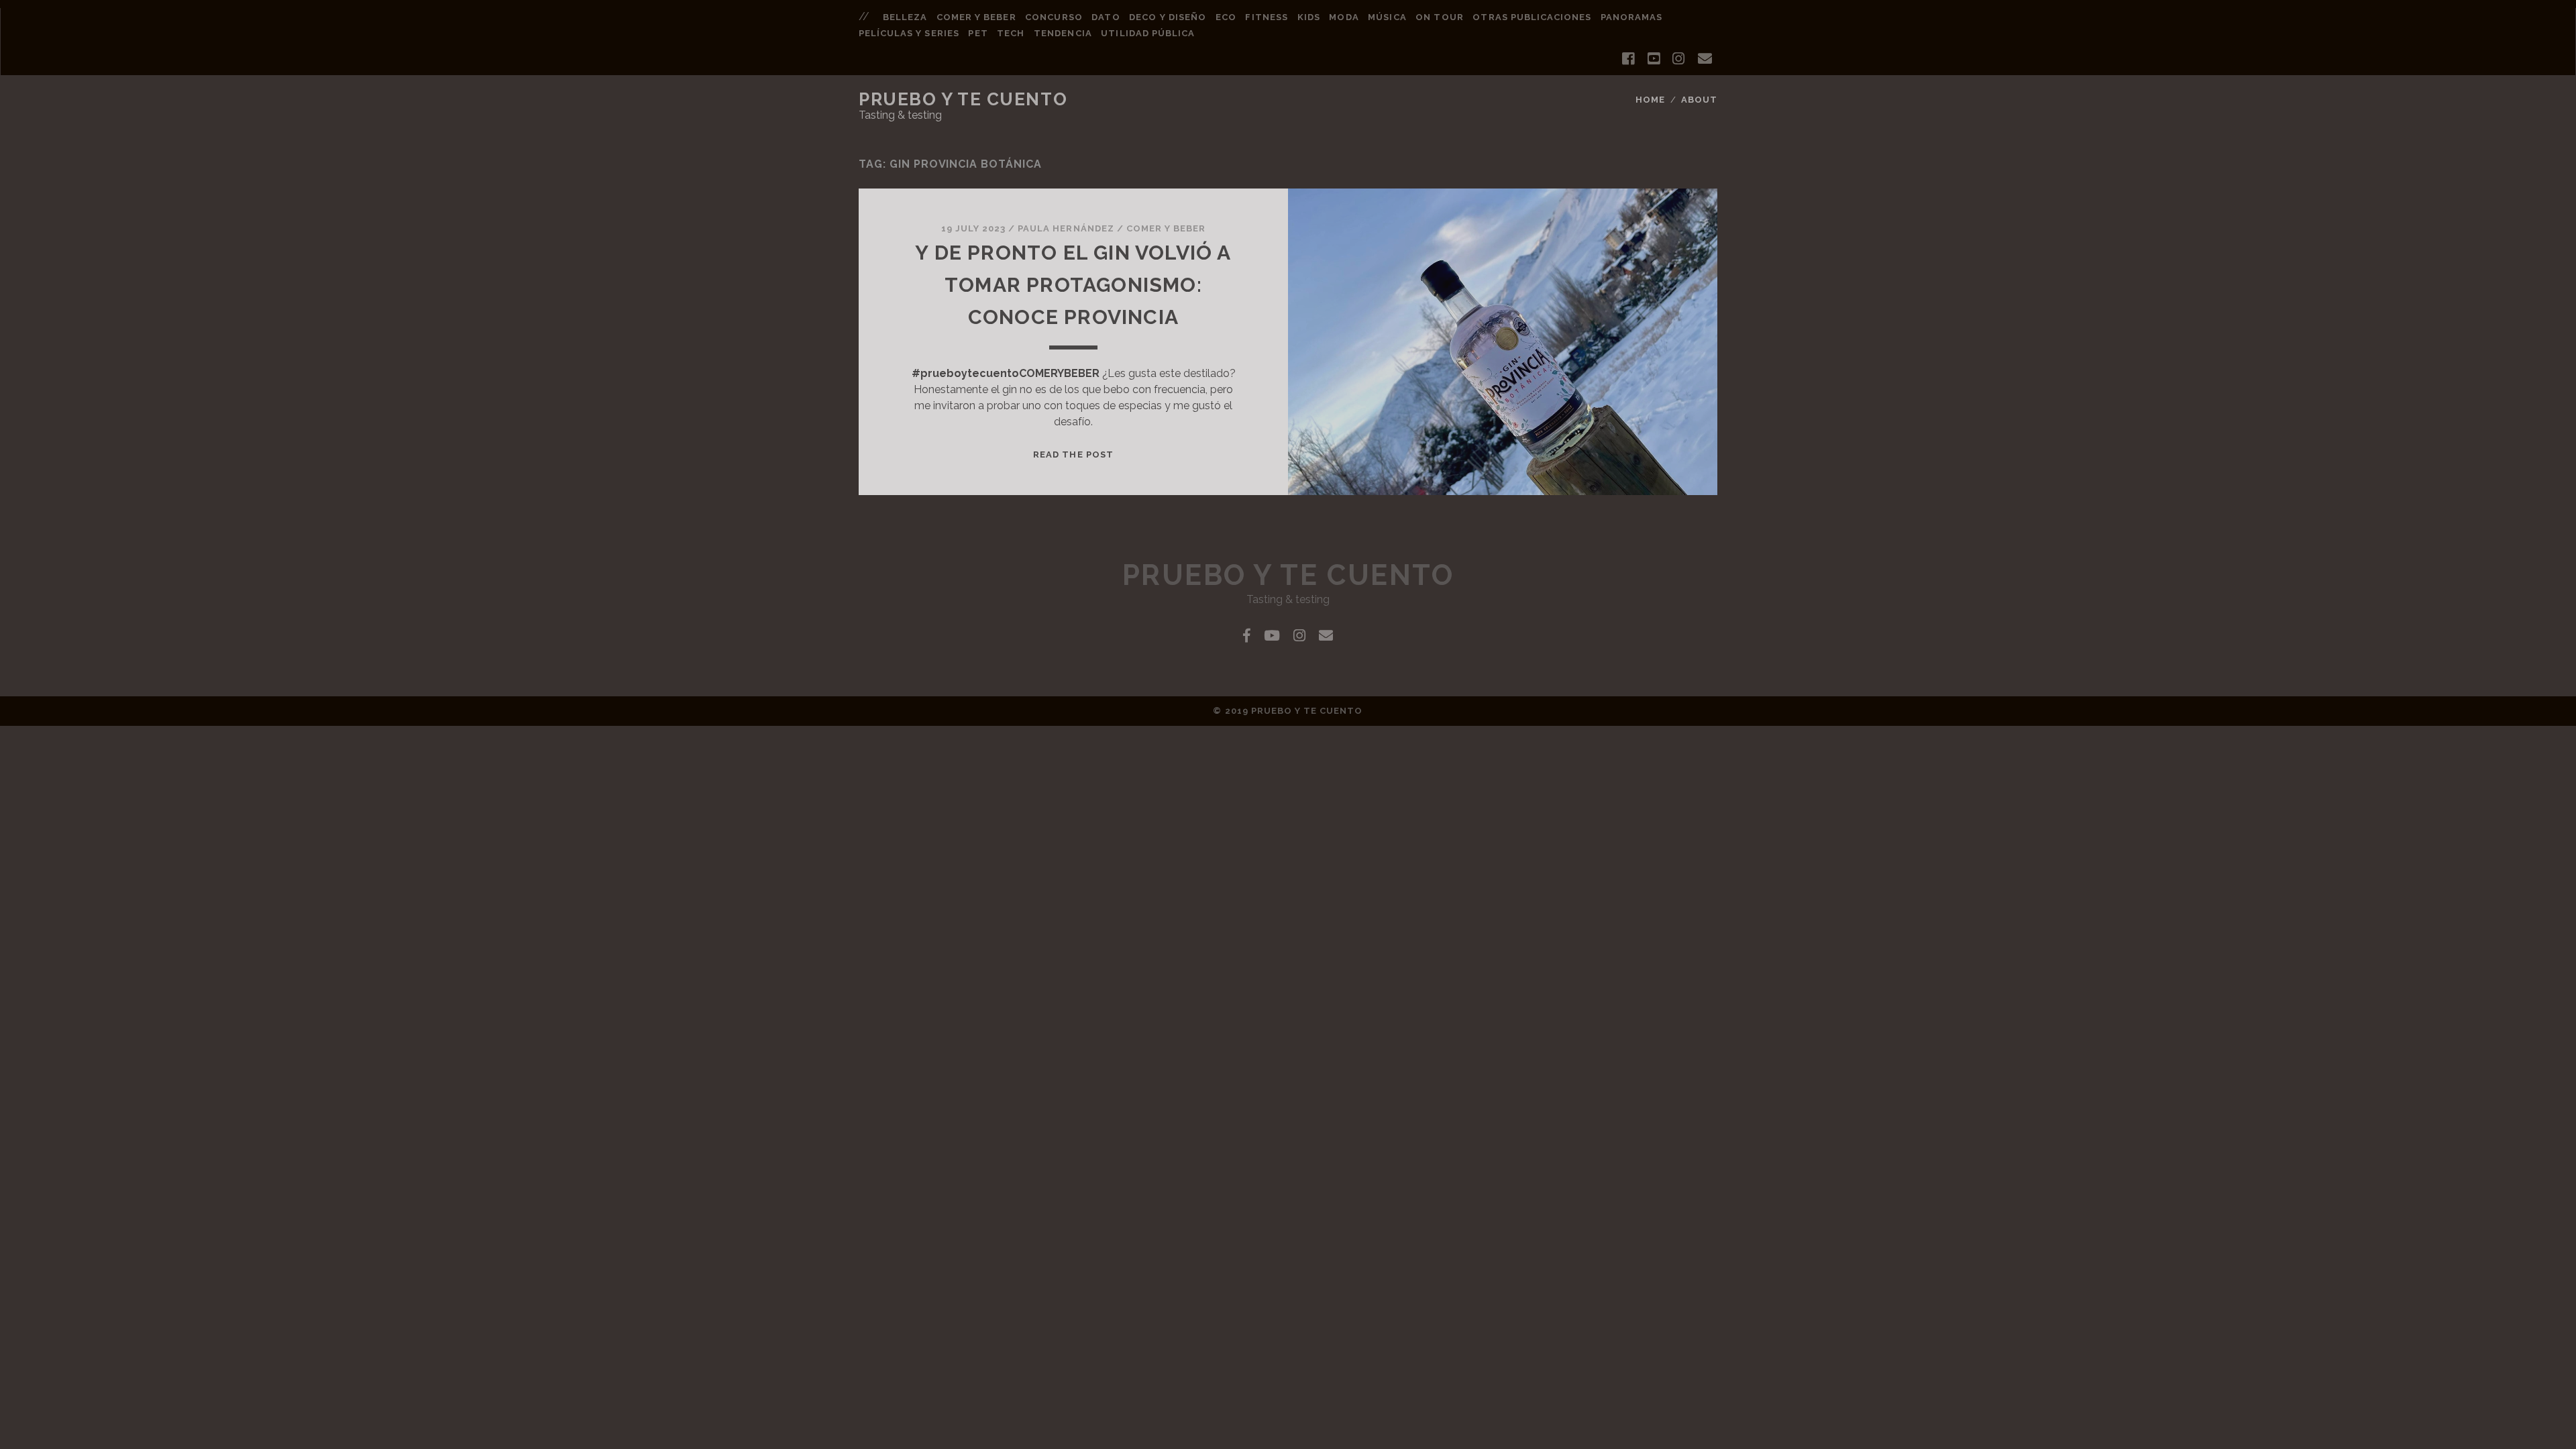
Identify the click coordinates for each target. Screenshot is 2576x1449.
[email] (1705, 59)
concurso (1054, 17)
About (1699, 100)
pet (978, 33)
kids (1309, 17)
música (1387, 17)
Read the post (1073, 454)
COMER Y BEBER (1166, 228)
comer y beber (976, 17)
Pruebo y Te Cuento (963, 99)
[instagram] (1678, 59)
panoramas (1631, 17)
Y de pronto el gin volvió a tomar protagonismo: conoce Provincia (1073, 285)
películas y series (909, 33)
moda (1344, 17)
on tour (1439, 17)
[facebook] (1628, 59)
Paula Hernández (1066, 228)
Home (1650, 100)
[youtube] (1654, 59)
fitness (1266, 17)
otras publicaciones (1532, 17)
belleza (905, 17)
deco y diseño (1168, 17)
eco (1226, 17)
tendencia (1063, 33)
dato (1106, 17)
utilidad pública (1148, 33)
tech (1011, 33)
